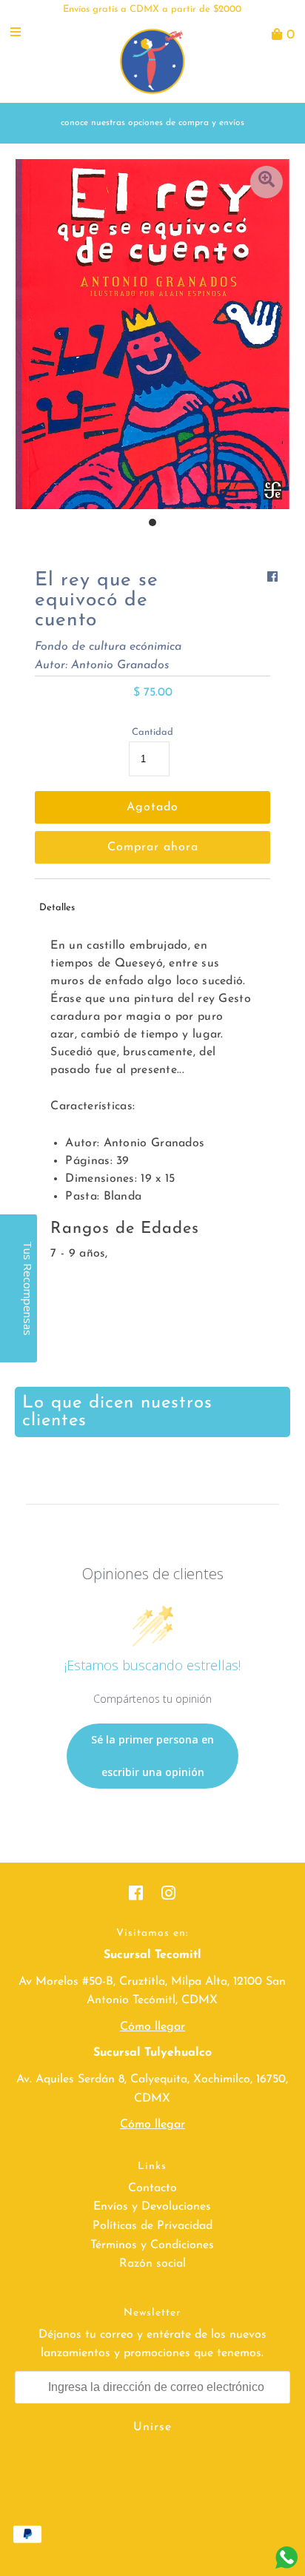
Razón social (152, 2264)
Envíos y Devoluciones (152, 2207)
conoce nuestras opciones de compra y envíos (152, 123)
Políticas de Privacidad (152, 2226)
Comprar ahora (153, 847)
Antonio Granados (120, 665)
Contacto (152, 2188)
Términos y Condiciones (152, 2245)
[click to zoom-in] (267, 182)
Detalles (57, 908)
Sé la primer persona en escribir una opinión (152, 1756)
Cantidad (152, 732)
